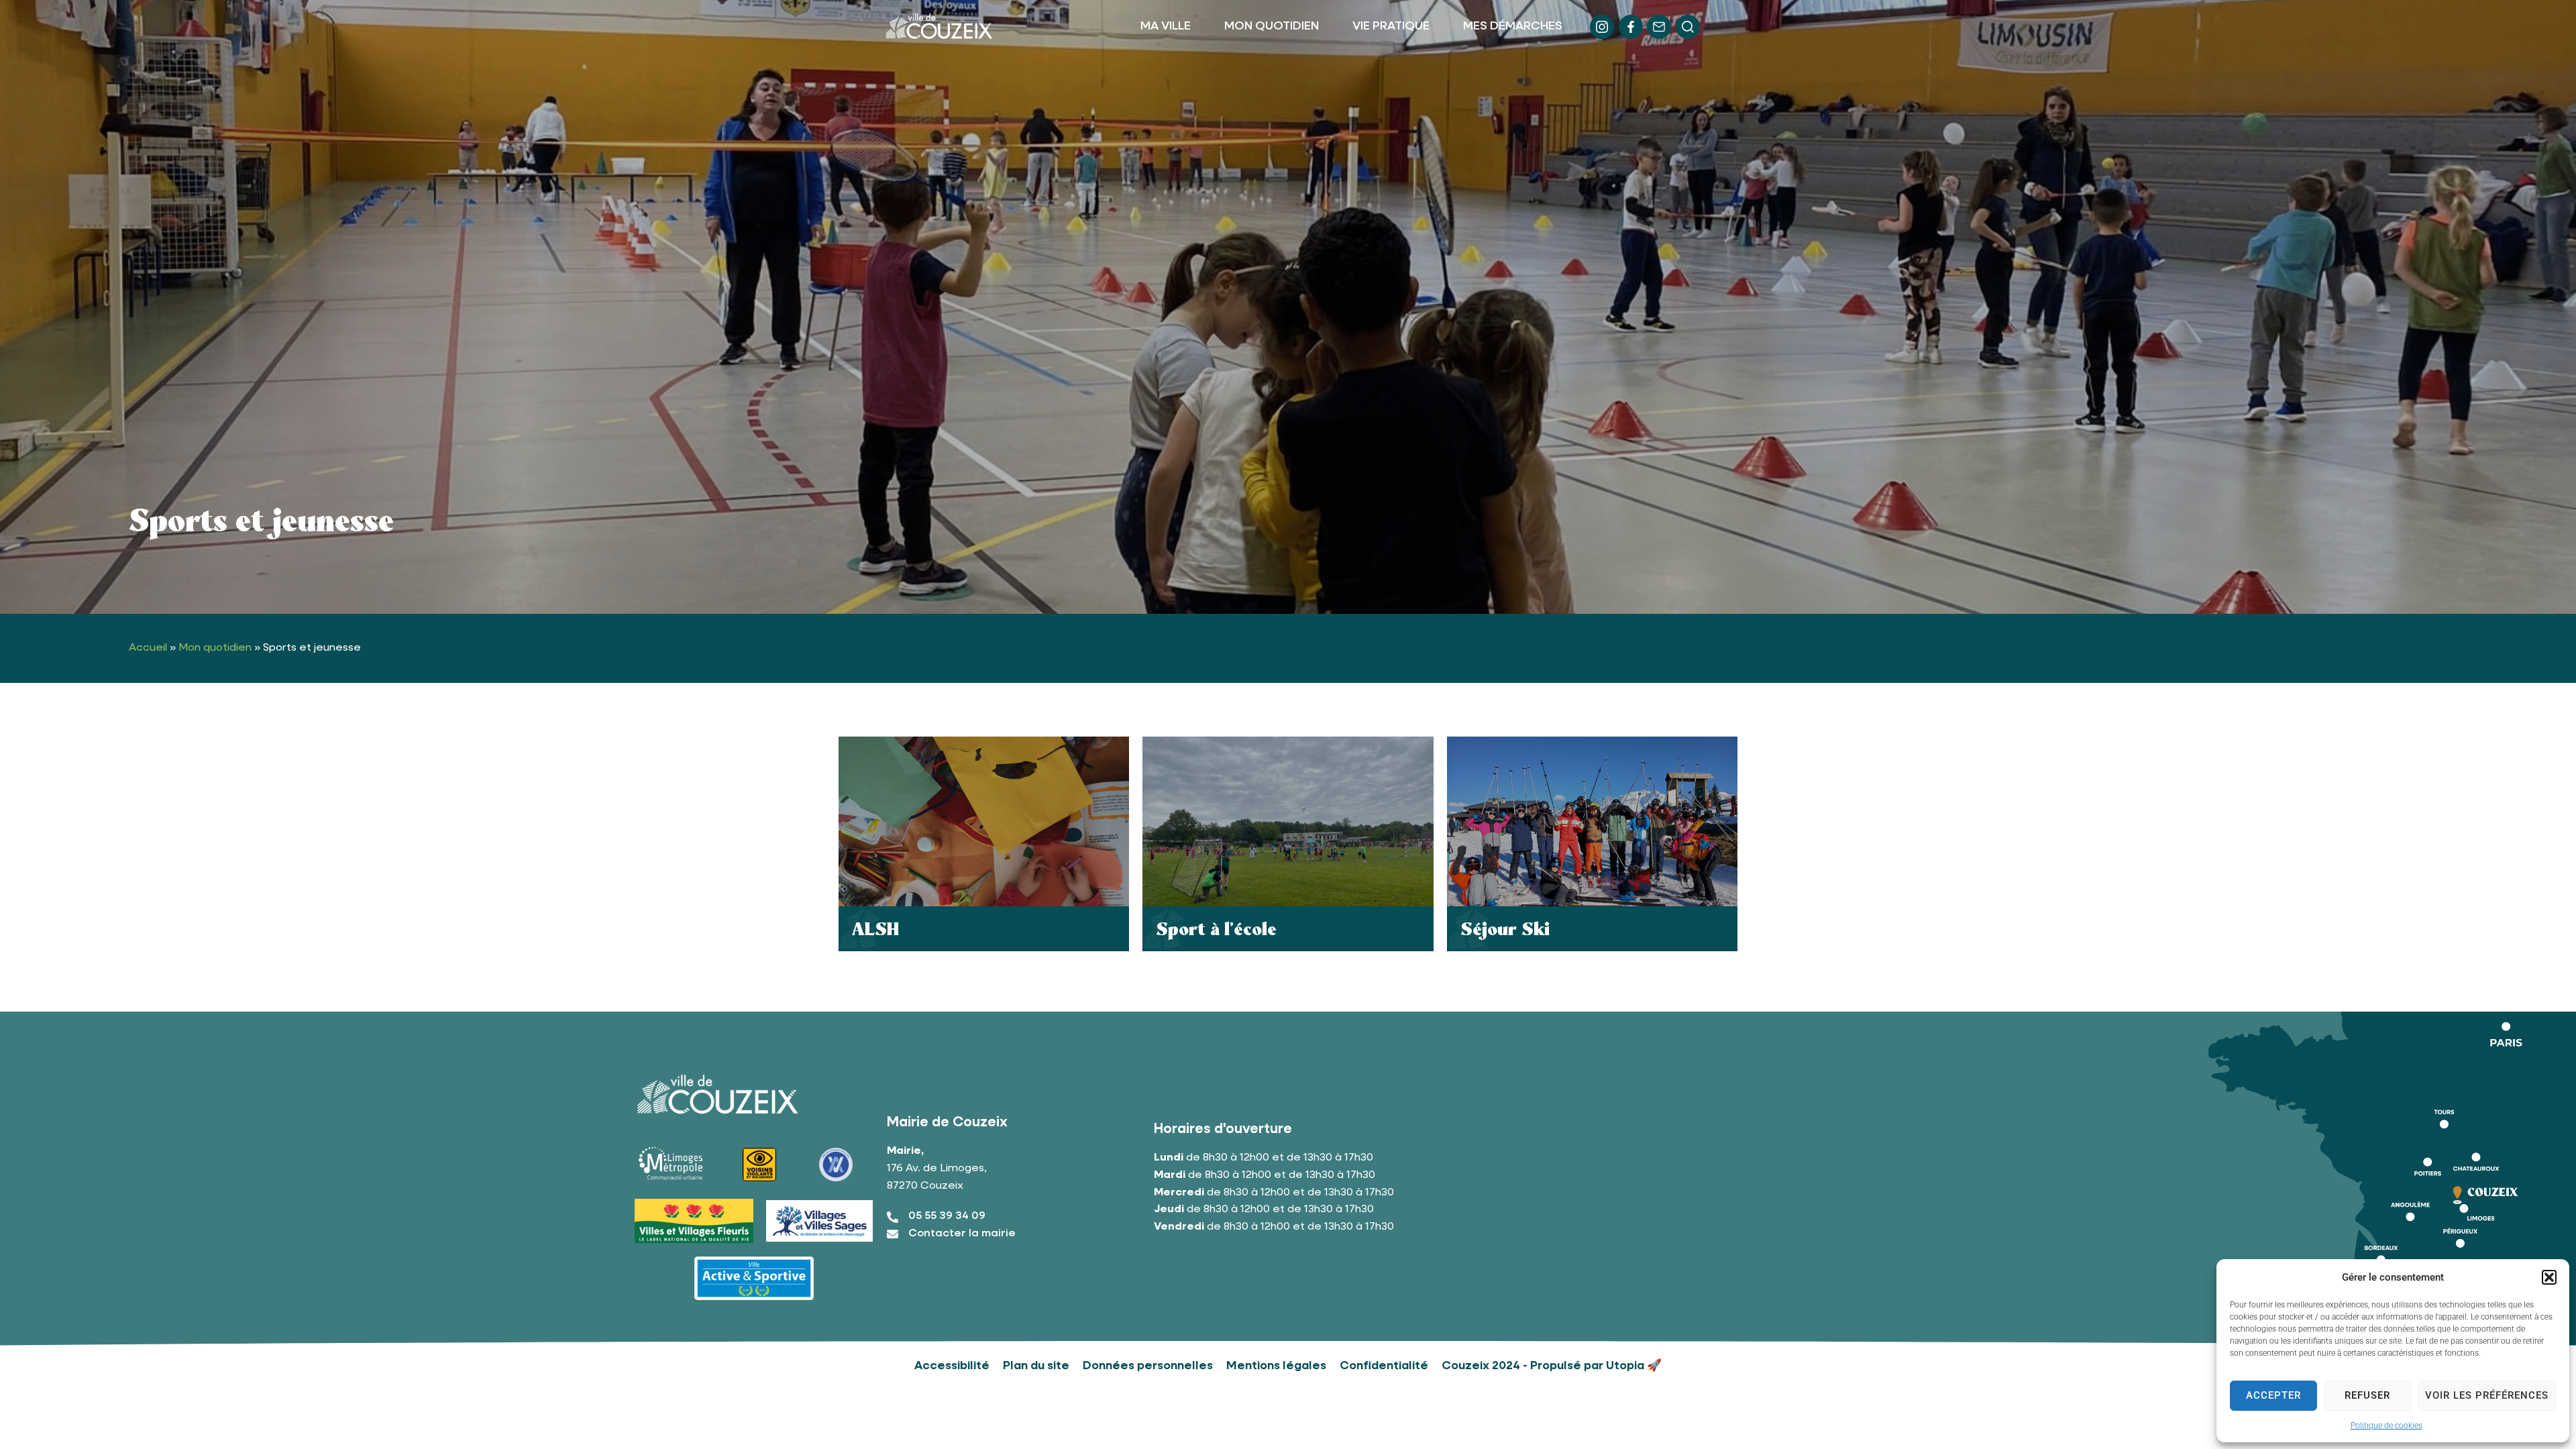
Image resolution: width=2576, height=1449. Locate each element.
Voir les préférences (2487, 1395)
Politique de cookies (2386, 1426)
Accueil (148, 648)
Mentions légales (1276, 1366)
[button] (2549, 1277)
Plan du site (1036, 1366)
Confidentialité (1384, 1366)
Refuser (2367, 1395)
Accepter (2273, 1395)
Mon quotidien (215, 648)
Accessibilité (952, 1366)
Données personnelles (1148, 1366)
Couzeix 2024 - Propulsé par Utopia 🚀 (1552, 1366)
